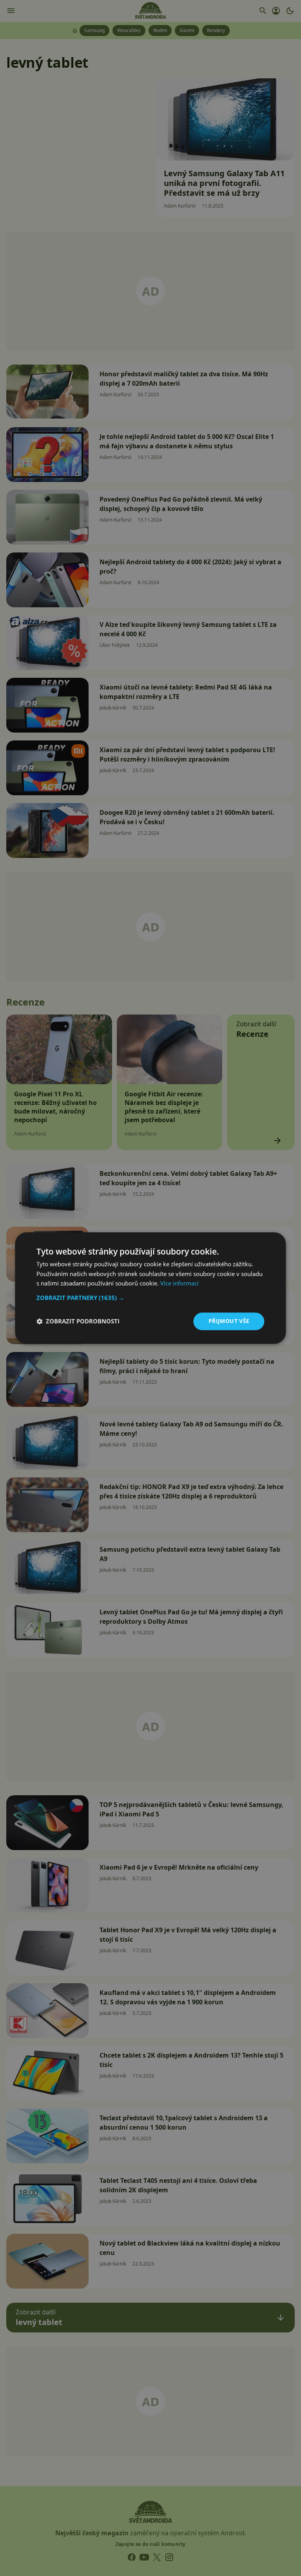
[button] (150, 1298)
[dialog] (150, 1288)
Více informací (180, 1283)
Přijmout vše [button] (229, 1321)
